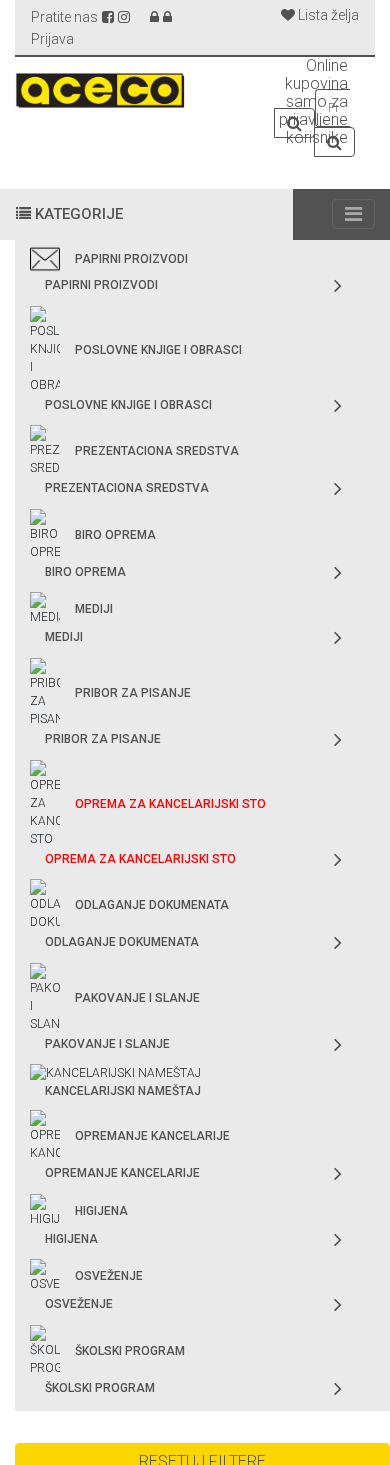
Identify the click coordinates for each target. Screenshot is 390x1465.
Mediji (94, 609)
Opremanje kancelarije (152, 1136)
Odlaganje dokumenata (152, 905)
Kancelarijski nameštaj (123, 1091)
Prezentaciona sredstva (157, 451)
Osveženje (109, 1276)
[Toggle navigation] (353, 214)
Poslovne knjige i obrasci (158, 350)
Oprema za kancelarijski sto (170, 804)
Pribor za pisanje (133, 693)
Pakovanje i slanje (137, 998)
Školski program (130, 1351)
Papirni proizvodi (131, 259)
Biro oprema (115, 535)
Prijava (52, 39)
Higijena (101, 1211)
